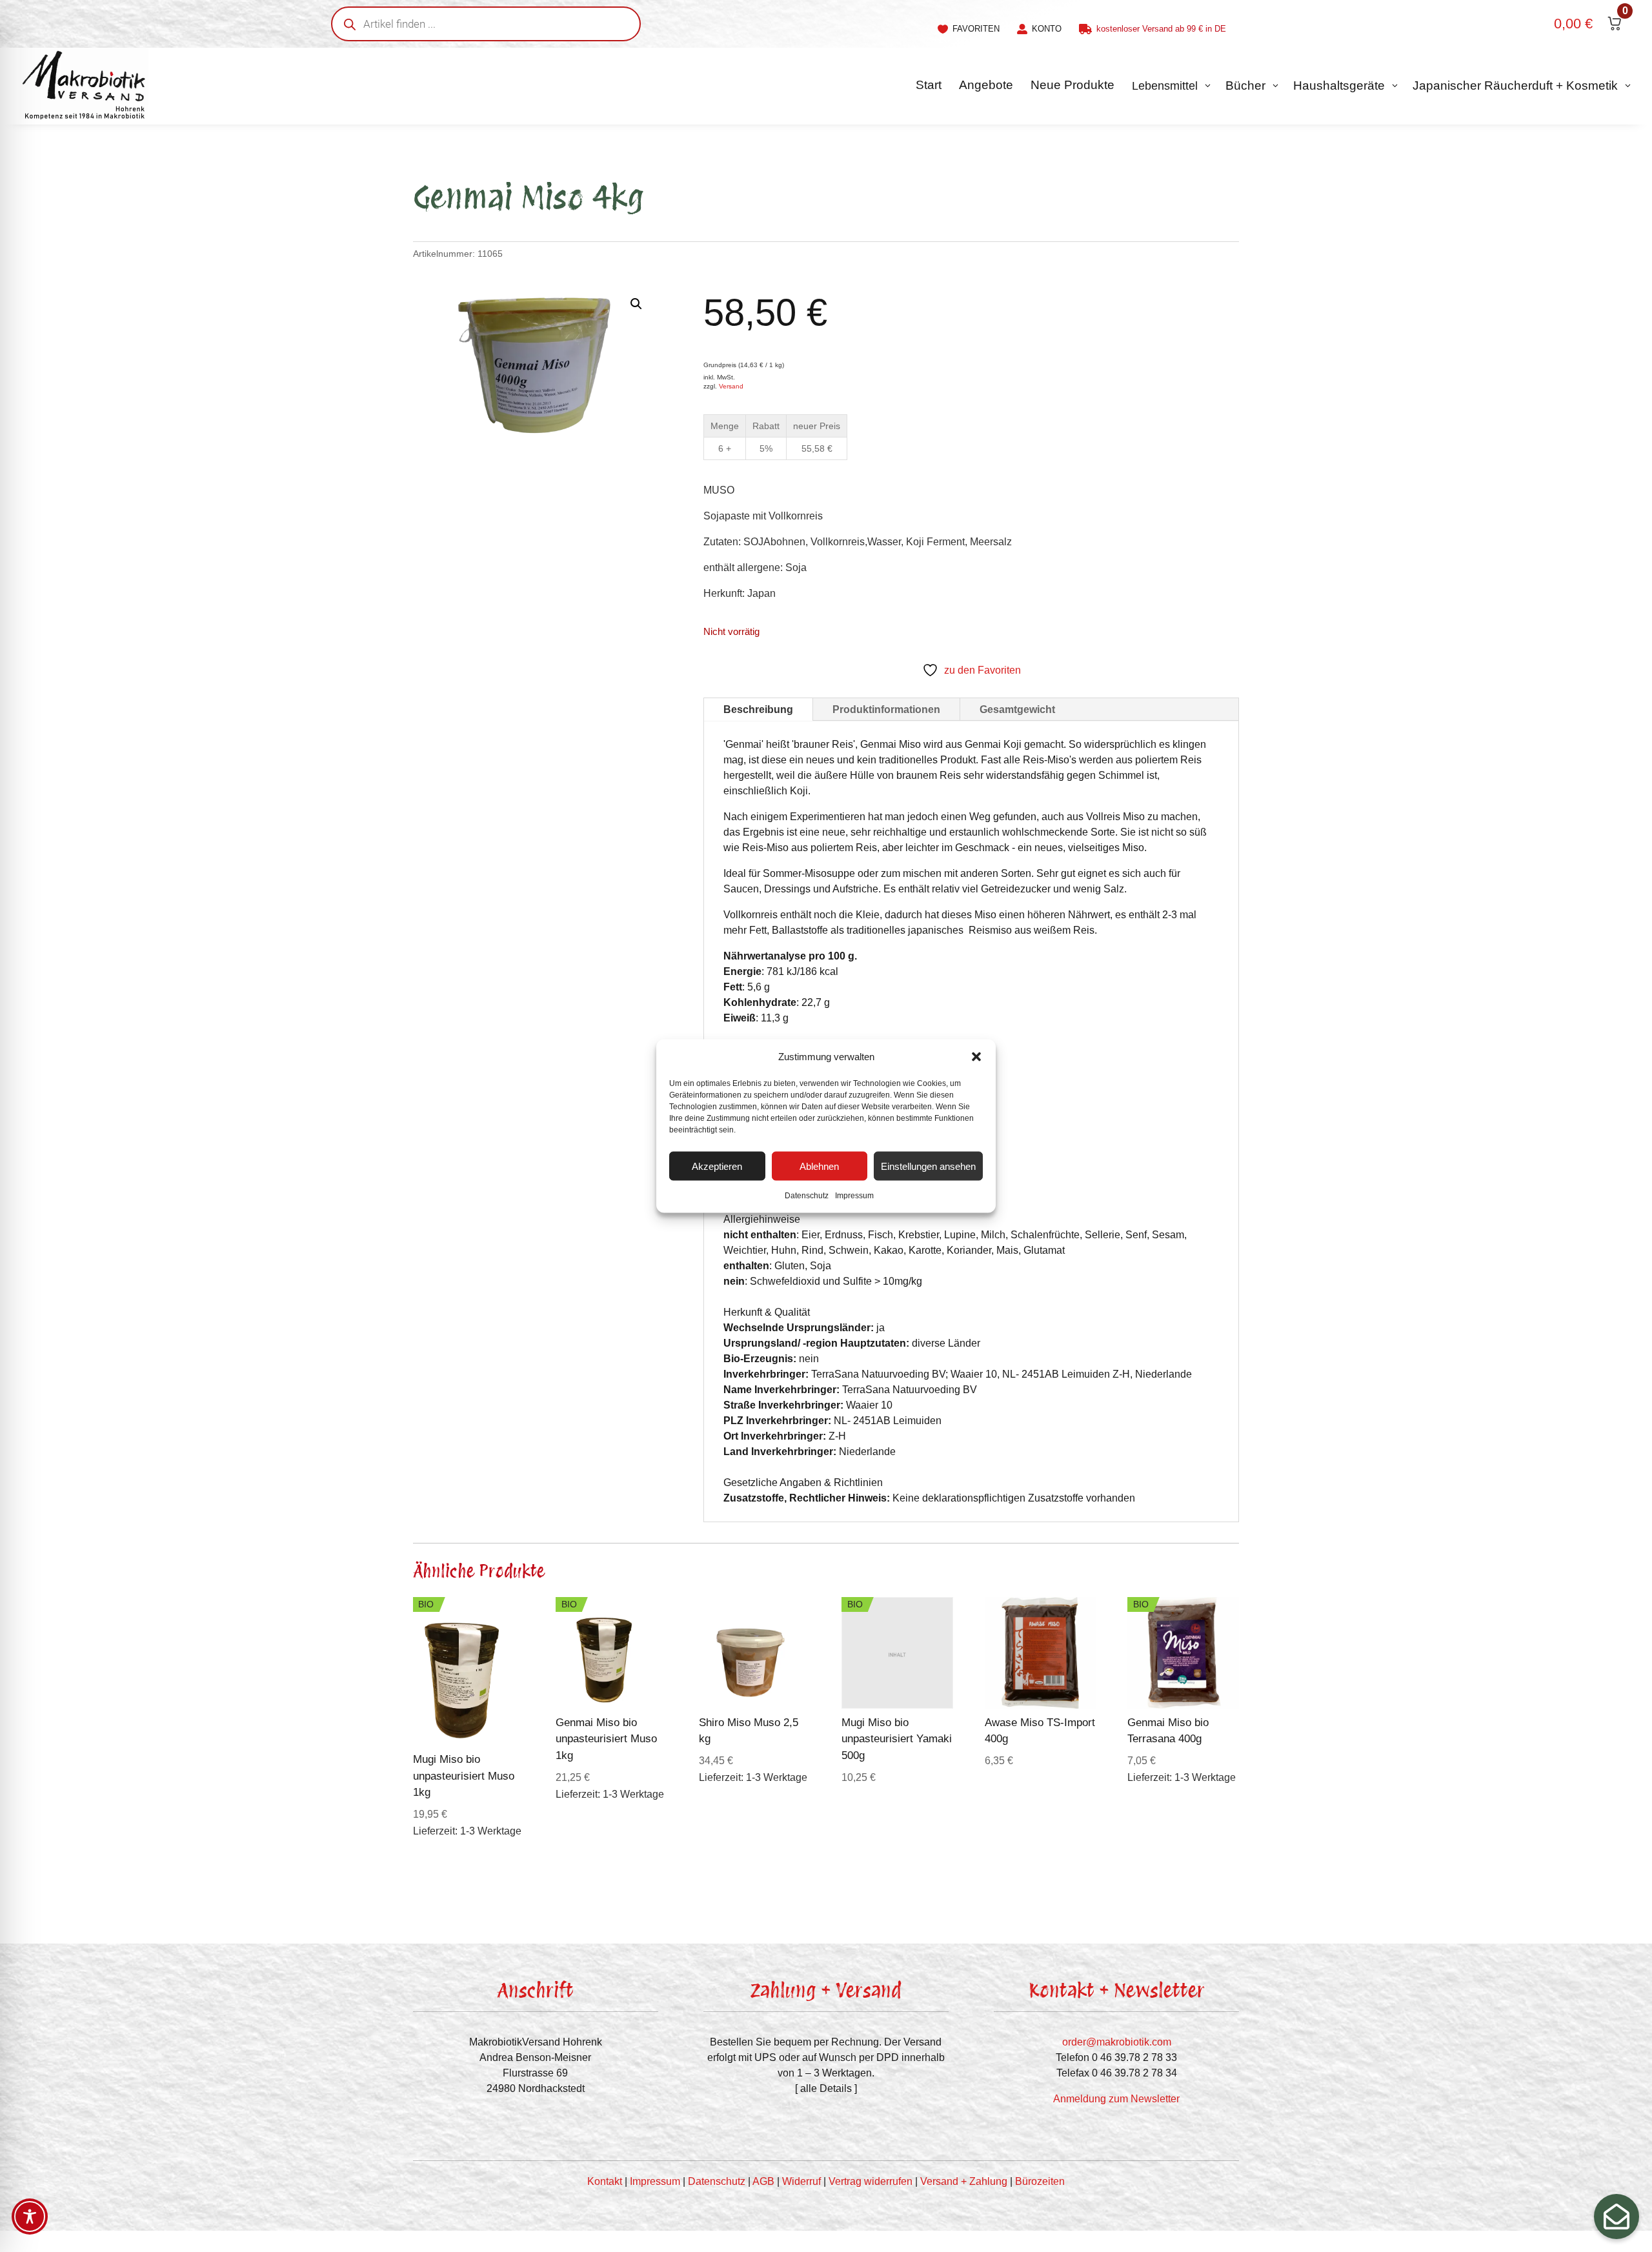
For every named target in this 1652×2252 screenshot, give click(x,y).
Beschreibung (758, 709)
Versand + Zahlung (964, 2181)
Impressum (854, 1196)
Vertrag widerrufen (871, 2181)
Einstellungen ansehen (928, 1166)
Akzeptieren (717, 1166)
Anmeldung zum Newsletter (1116, 2099)
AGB (763, 2181)
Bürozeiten (1040, 2181)
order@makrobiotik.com (1117, 2042)
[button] (976, 1057)
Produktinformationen (886, 709)
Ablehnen (819, 1166)
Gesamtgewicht (1017, 709)
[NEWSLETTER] (1617, 2217)
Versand (731, 386)
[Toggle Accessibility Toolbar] (30, 2217)
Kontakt (605, 2181)
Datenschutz (807, 1196)
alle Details (826, 2088)
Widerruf (801, 2181)
